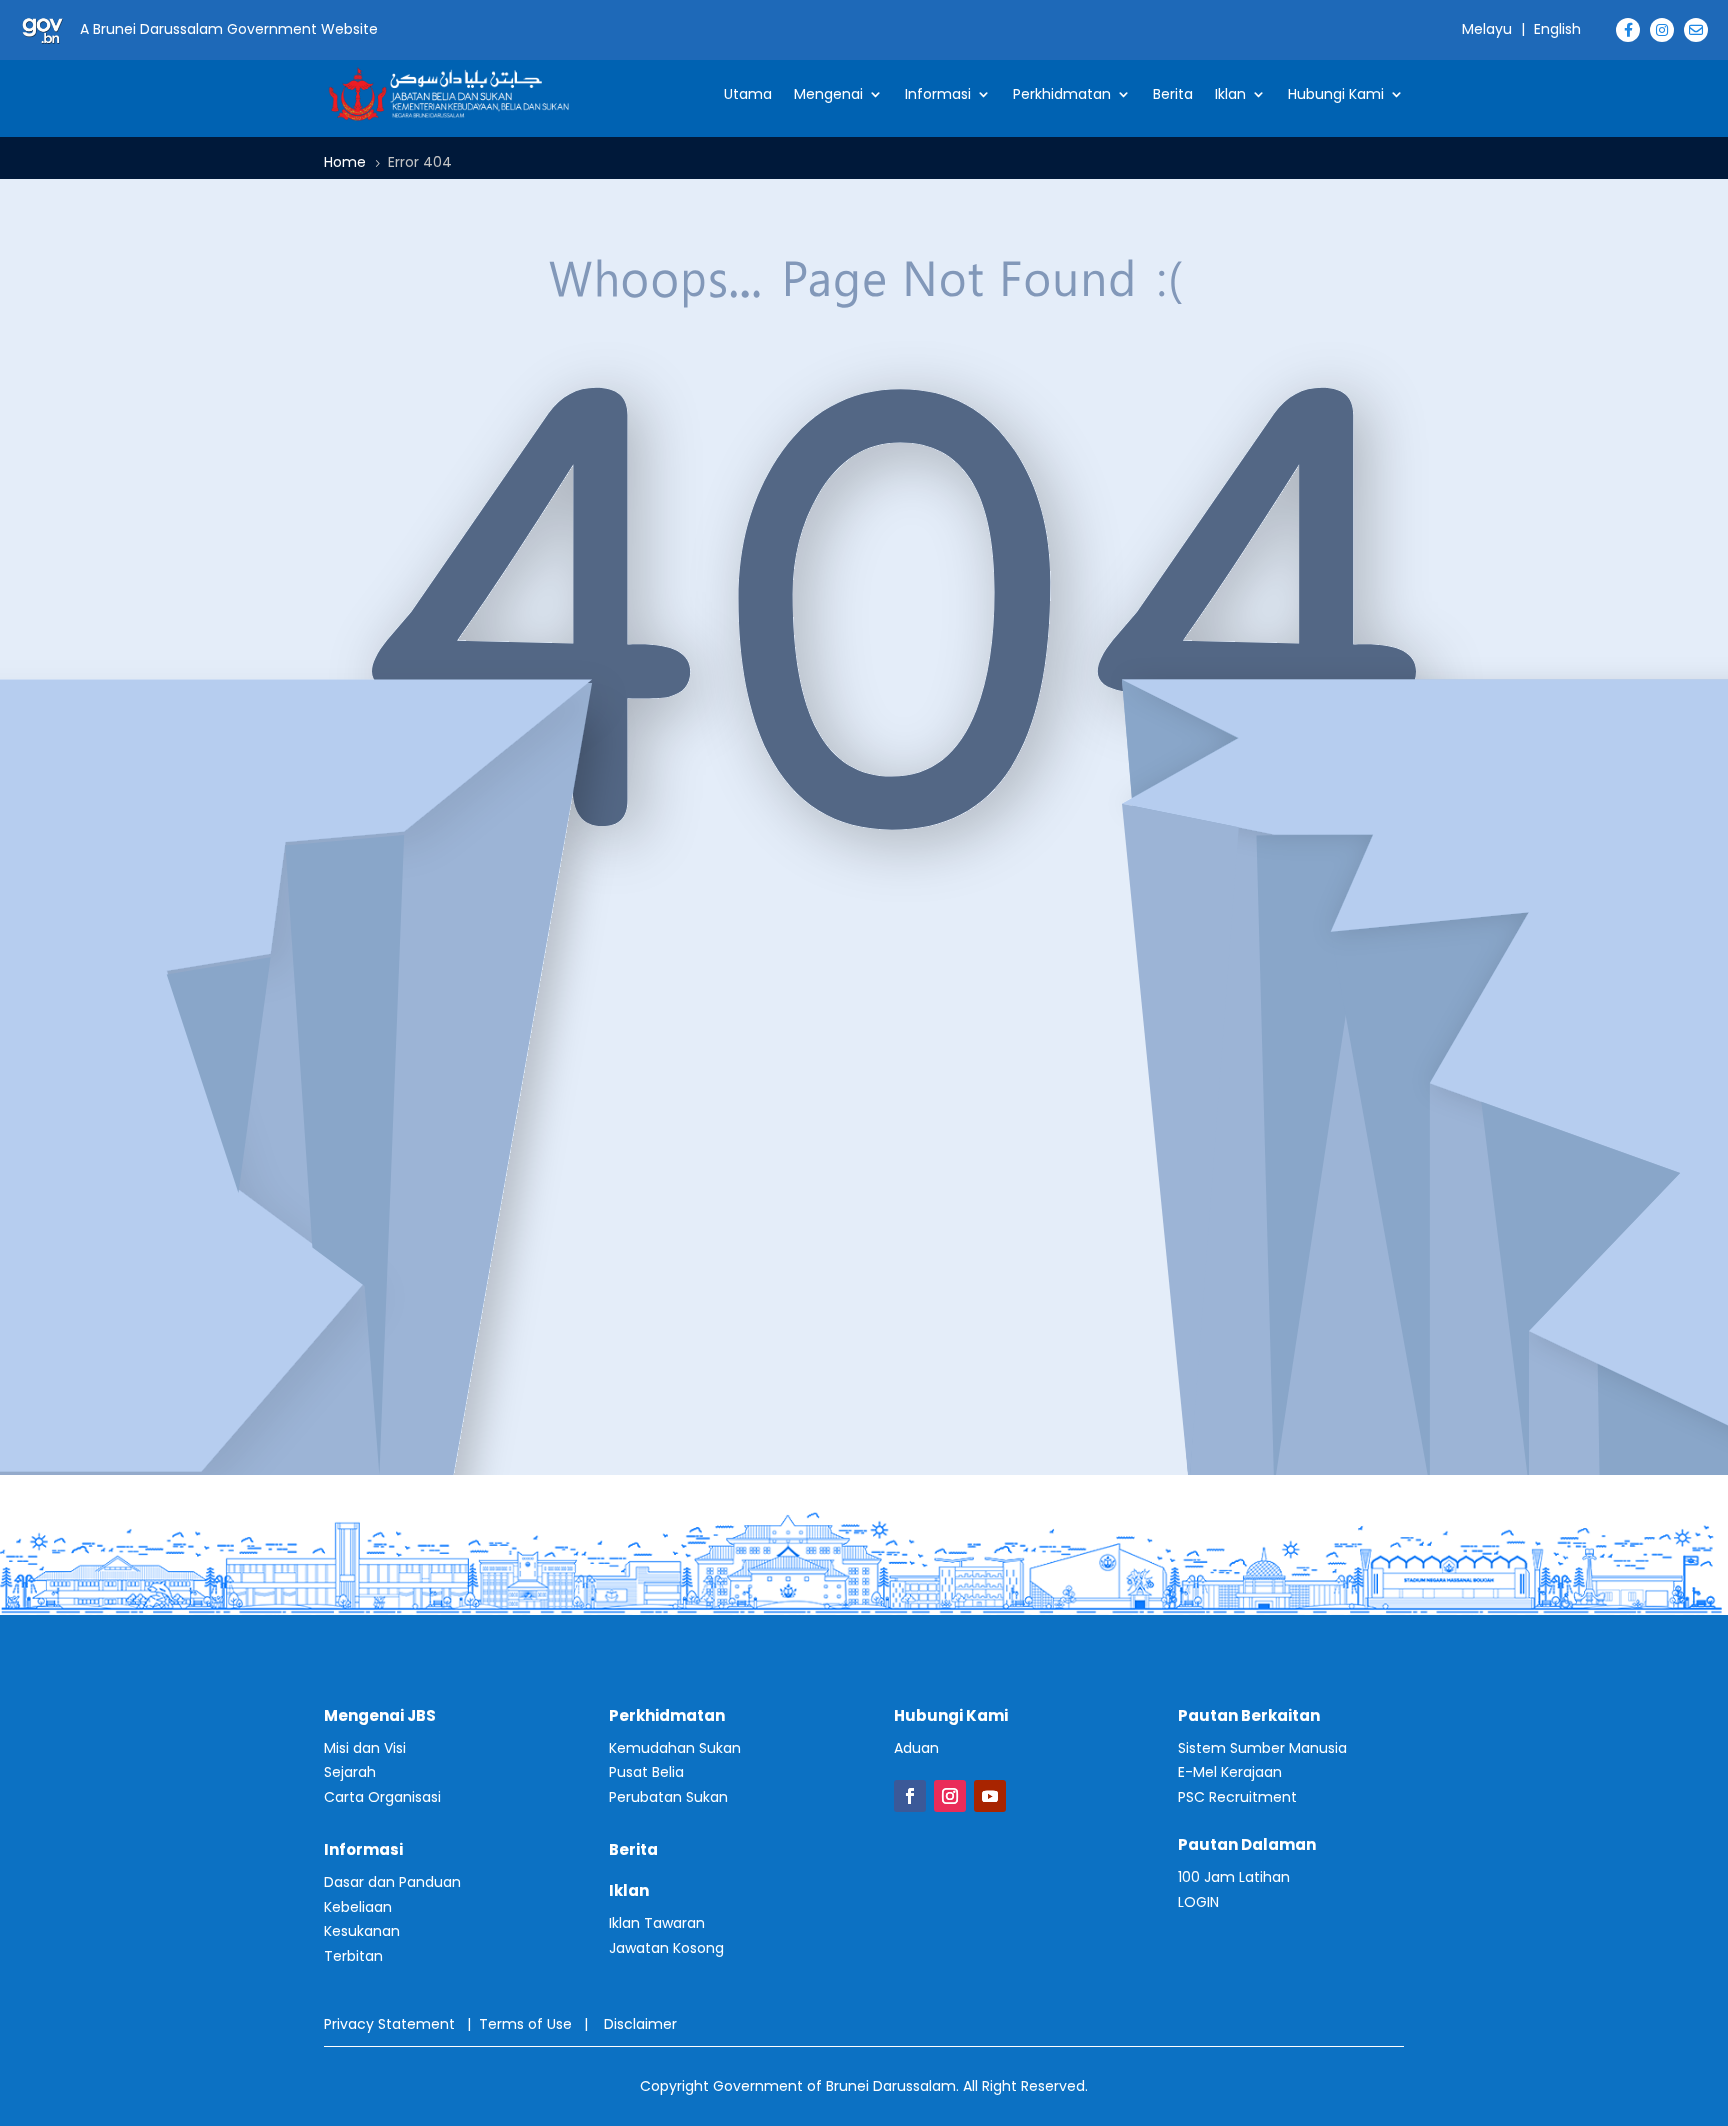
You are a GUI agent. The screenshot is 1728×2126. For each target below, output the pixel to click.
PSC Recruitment (1237, 1797)
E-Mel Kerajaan (1230, 1772)
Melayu (1487, 29)
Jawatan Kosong (666, 1948)
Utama (748, 94)
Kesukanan (362, 1931)
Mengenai (828, 94)
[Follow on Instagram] (950, 1796)
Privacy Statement (389, 2024)
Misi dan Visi (365, 1748)
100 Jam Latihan (1234, 1877)
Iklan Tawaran (657, 1923)
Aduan (916, 1748)
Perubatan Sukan (668, 1797)
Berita (1173, 94)
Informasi (938, 94)
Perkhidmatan (1062, 94)
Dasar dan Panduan (392, 1882)
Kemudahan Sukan (675, 1748)
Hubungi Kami (1336, 94)
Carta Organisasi (382, 1797)
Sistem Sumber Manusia (1262, 1748)
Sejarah (350, 1772)
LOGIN (1198, 1902)
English (1557, 29)
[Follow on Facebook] (910, 1796)
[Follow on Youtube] (990, 1796)
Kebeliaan (358, 1907)
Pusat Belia (646, 1772)
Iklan (1230, 94)
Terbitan (353, 1956)
